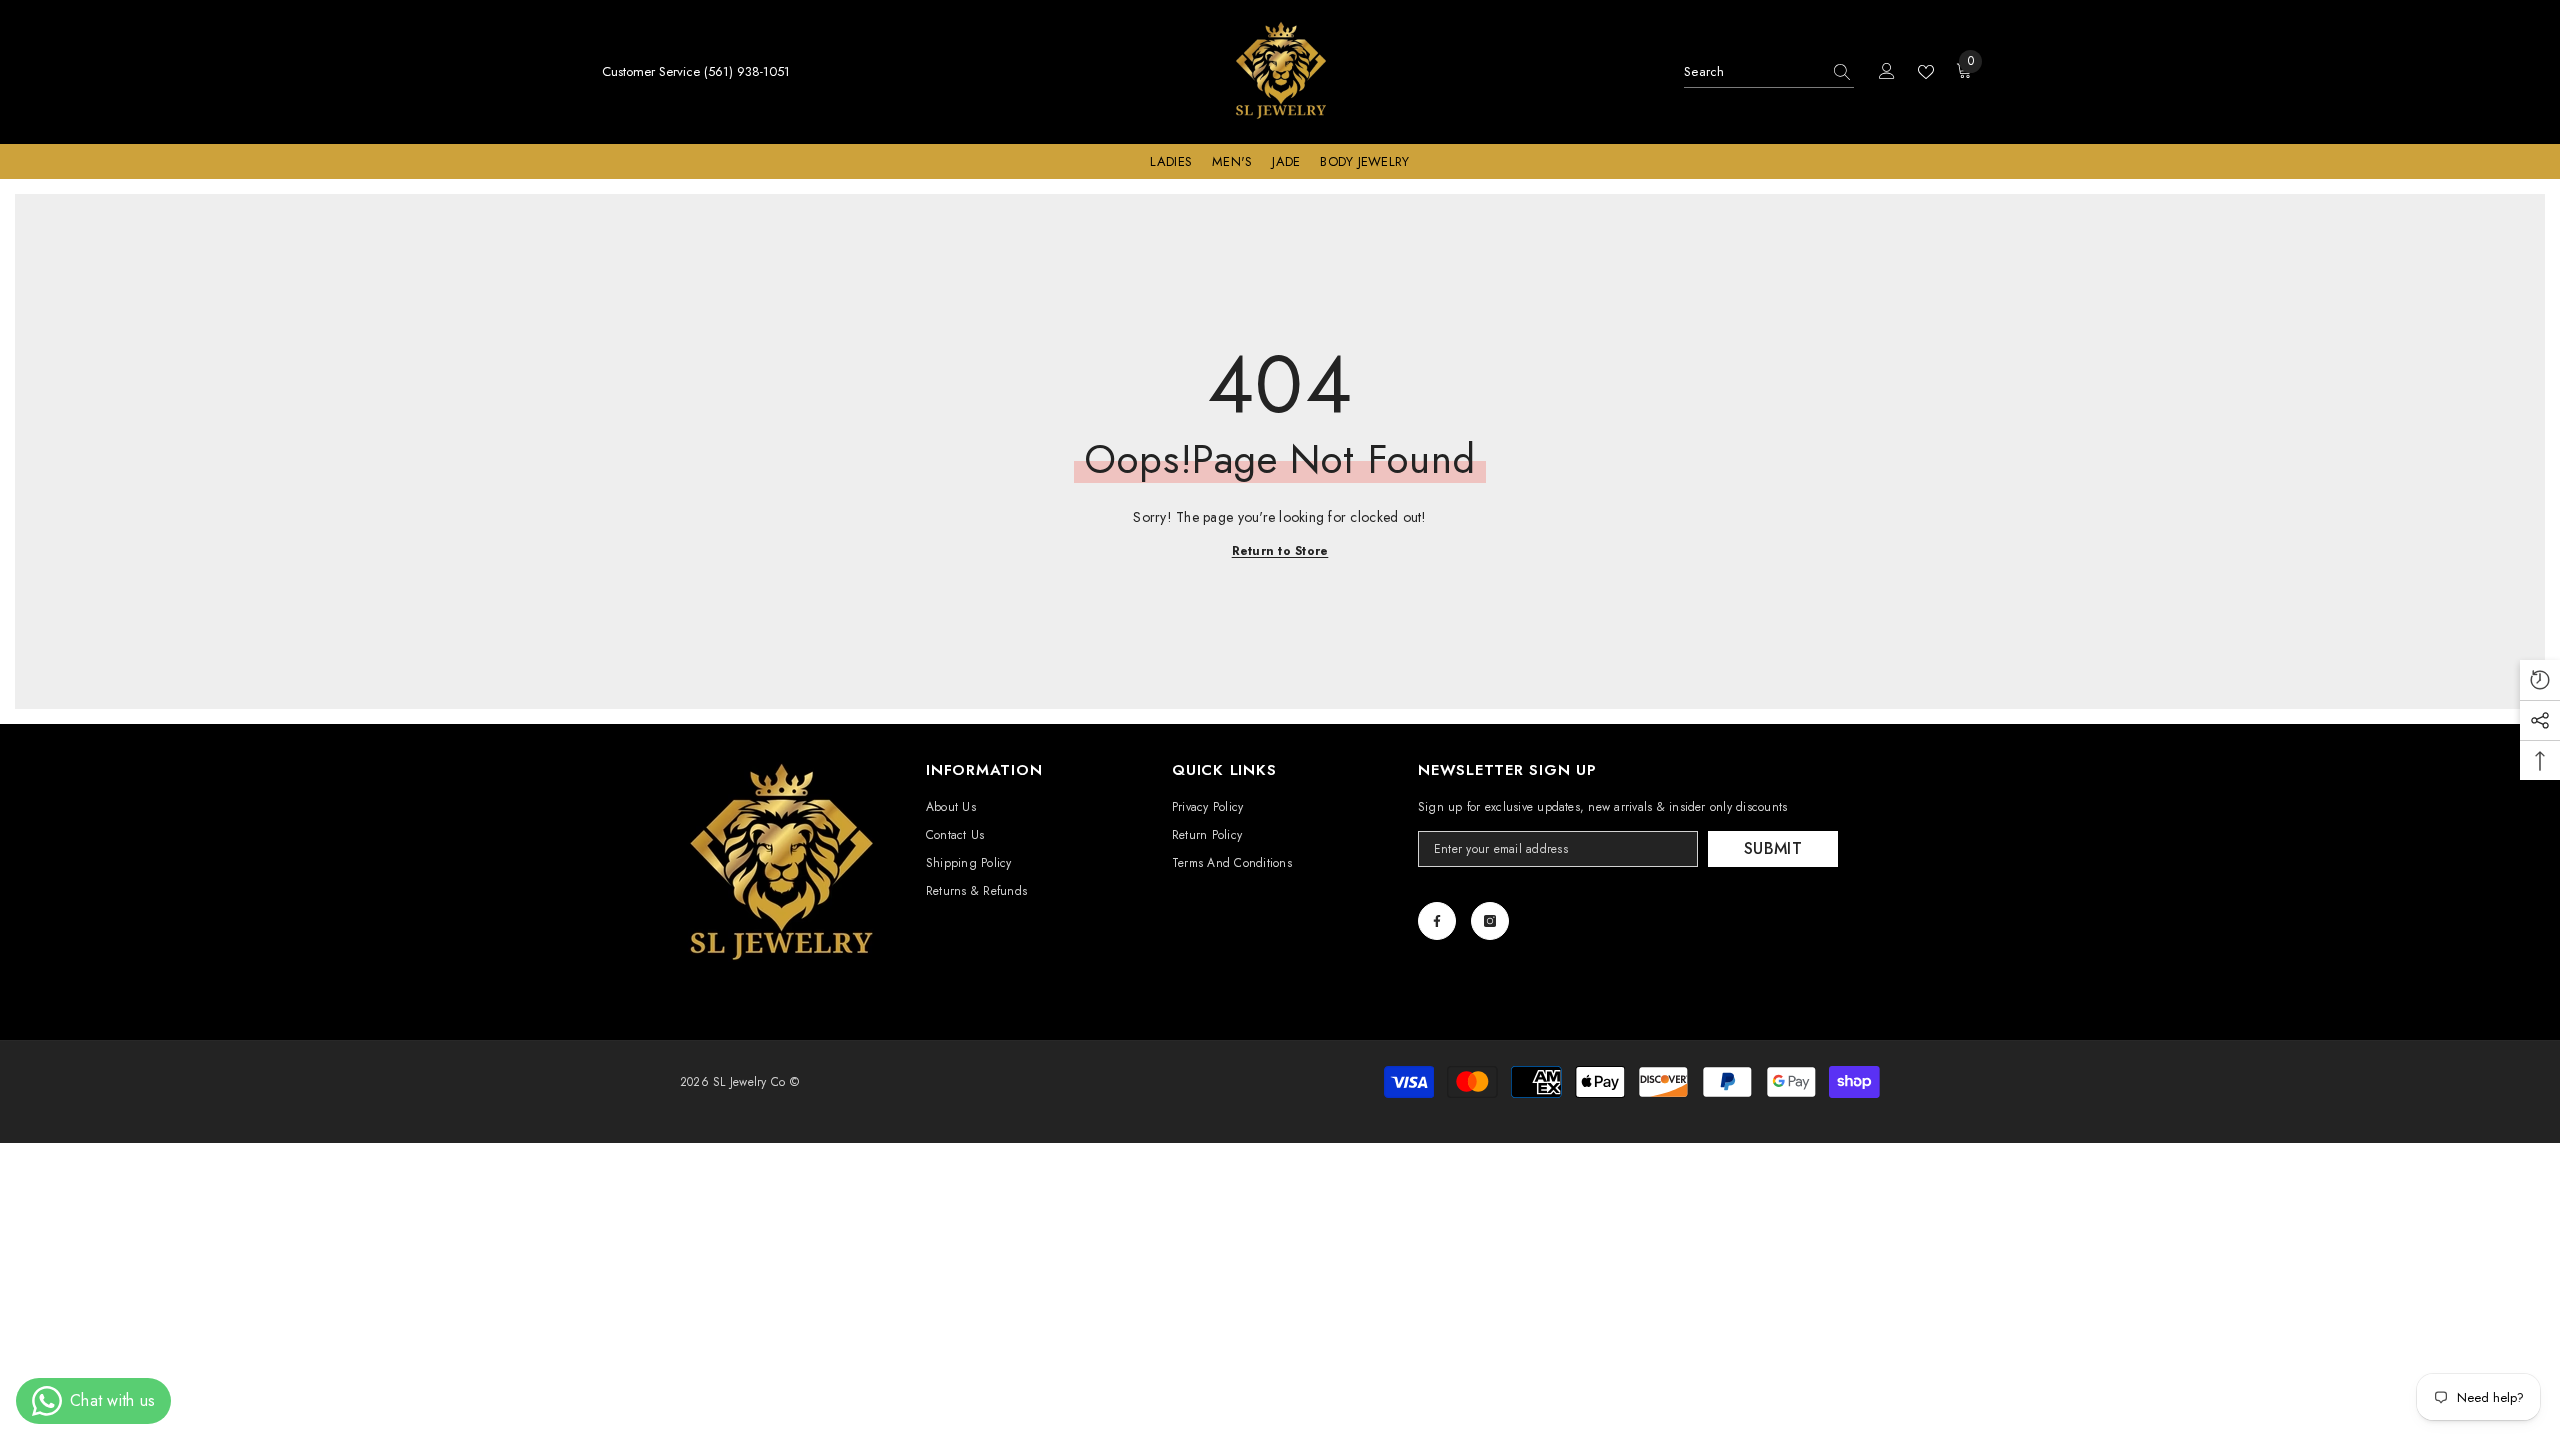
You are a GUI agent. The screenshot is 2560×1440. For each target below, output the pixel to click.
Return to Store (1280, 551)
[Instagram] (1490, 921)
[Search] (1769, 72)
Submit (1773, 848)
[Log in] (1887, 72)
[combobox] (1752, 72)
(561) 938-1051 (747, 71)
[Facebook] (1437, 921)
